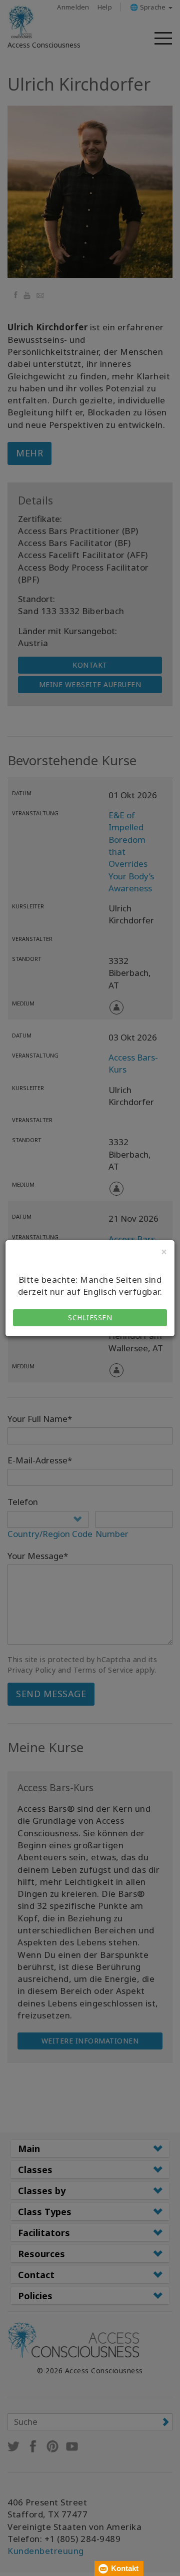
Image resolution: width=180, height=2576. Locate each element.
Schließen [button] (90, 1318)
